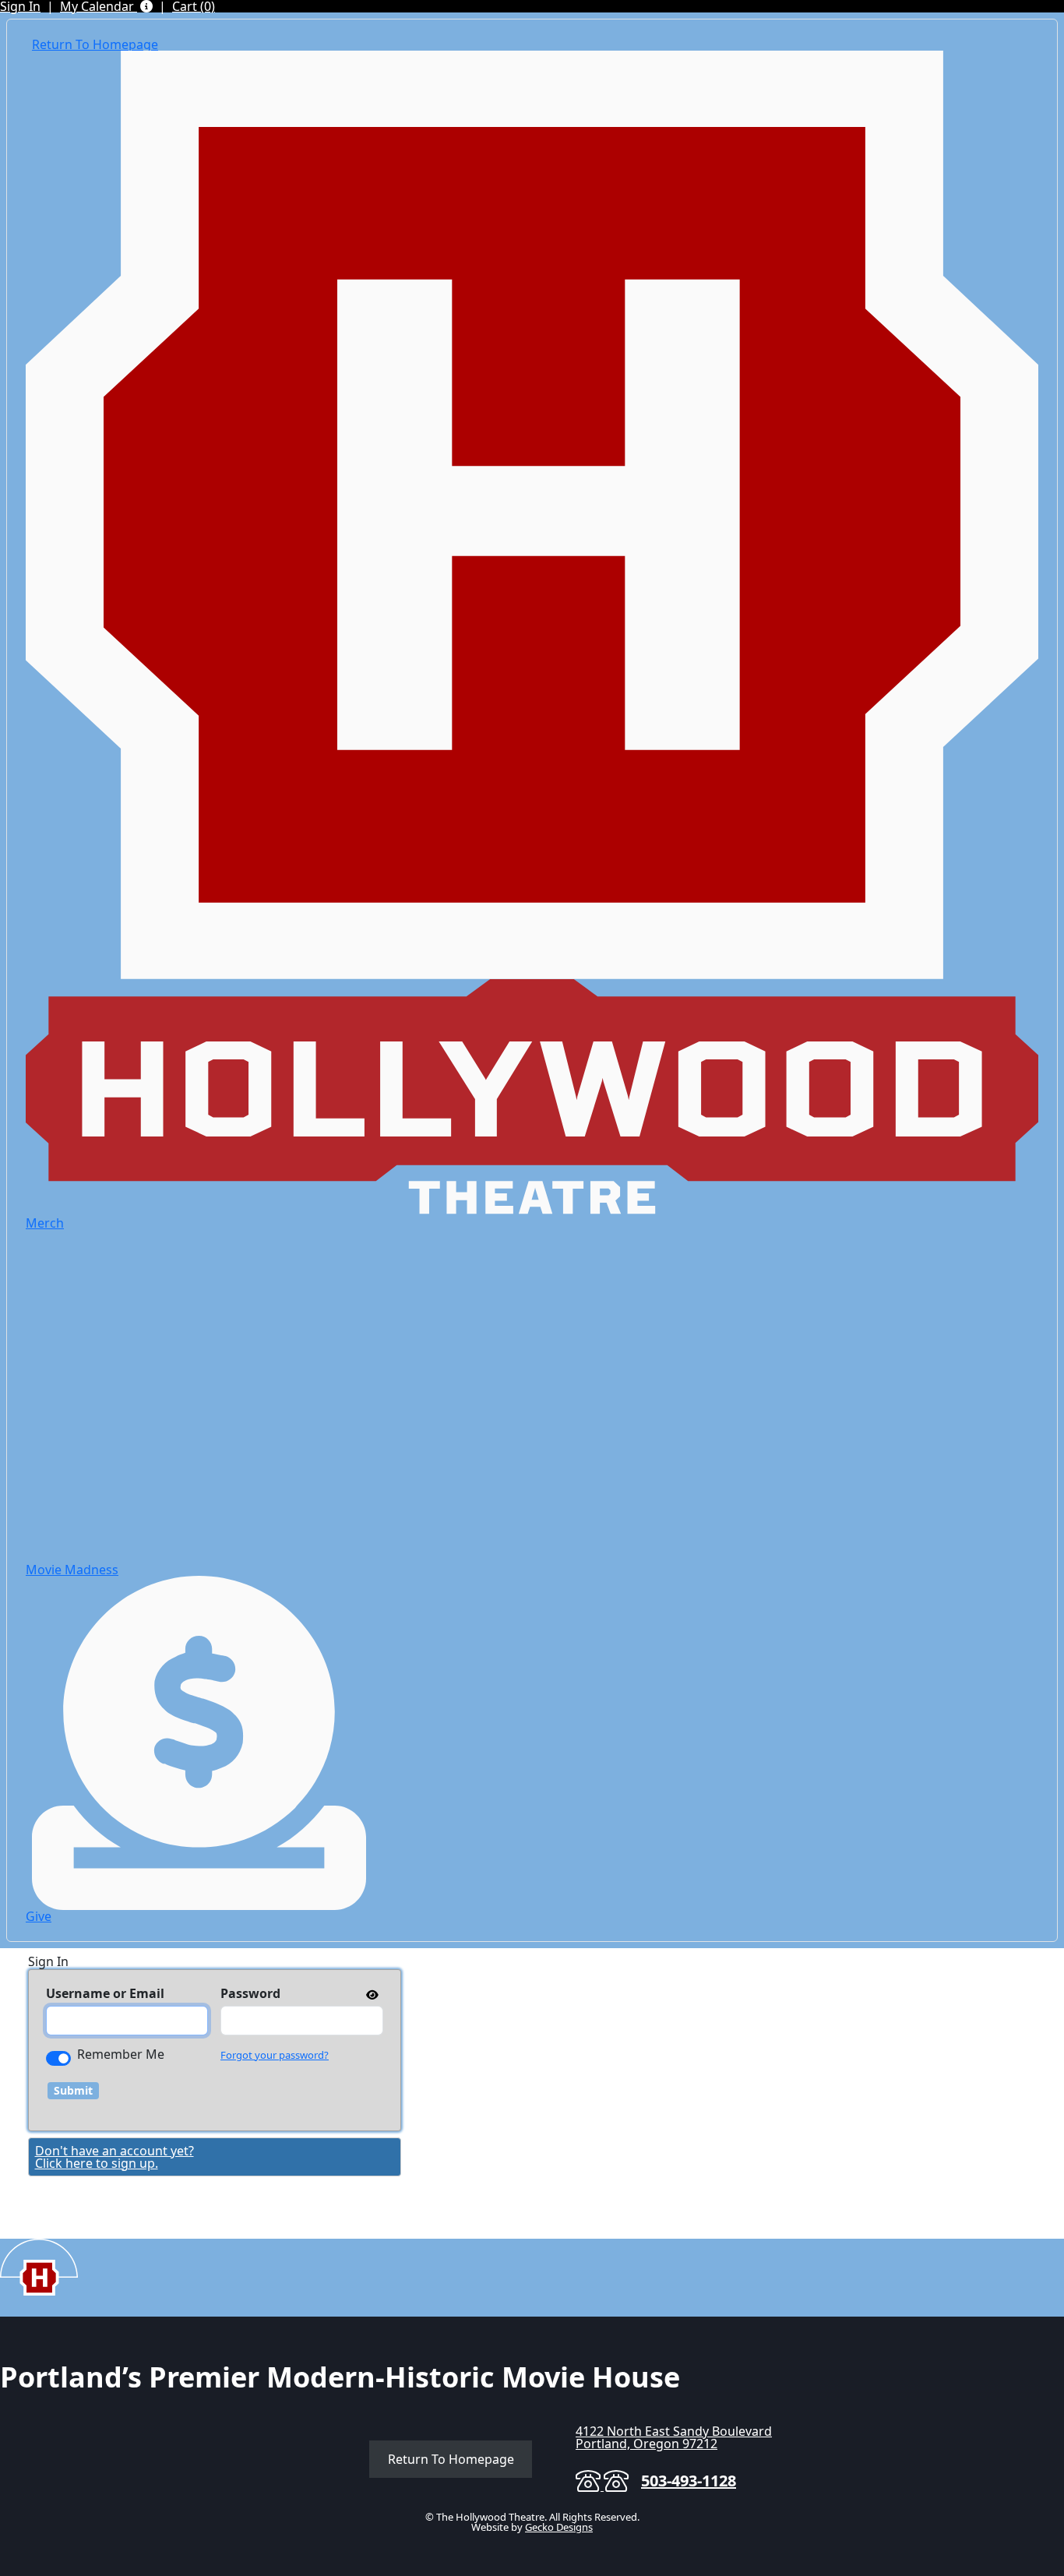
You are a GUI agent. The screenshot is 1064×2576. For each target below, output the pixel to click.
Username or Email (105, 1993)
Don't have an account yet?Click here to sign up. (115, 2157)
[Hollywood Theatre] (532, 513)
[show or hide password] (371, 1994)
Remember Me (121, 2054)
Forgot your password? (275, 2055)
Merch (45, 1223)
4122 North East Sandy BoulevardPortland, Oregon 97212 (674, 2437)
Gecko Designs (559, 2527)
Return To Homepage (451, 2459)
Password (250, 1993)
